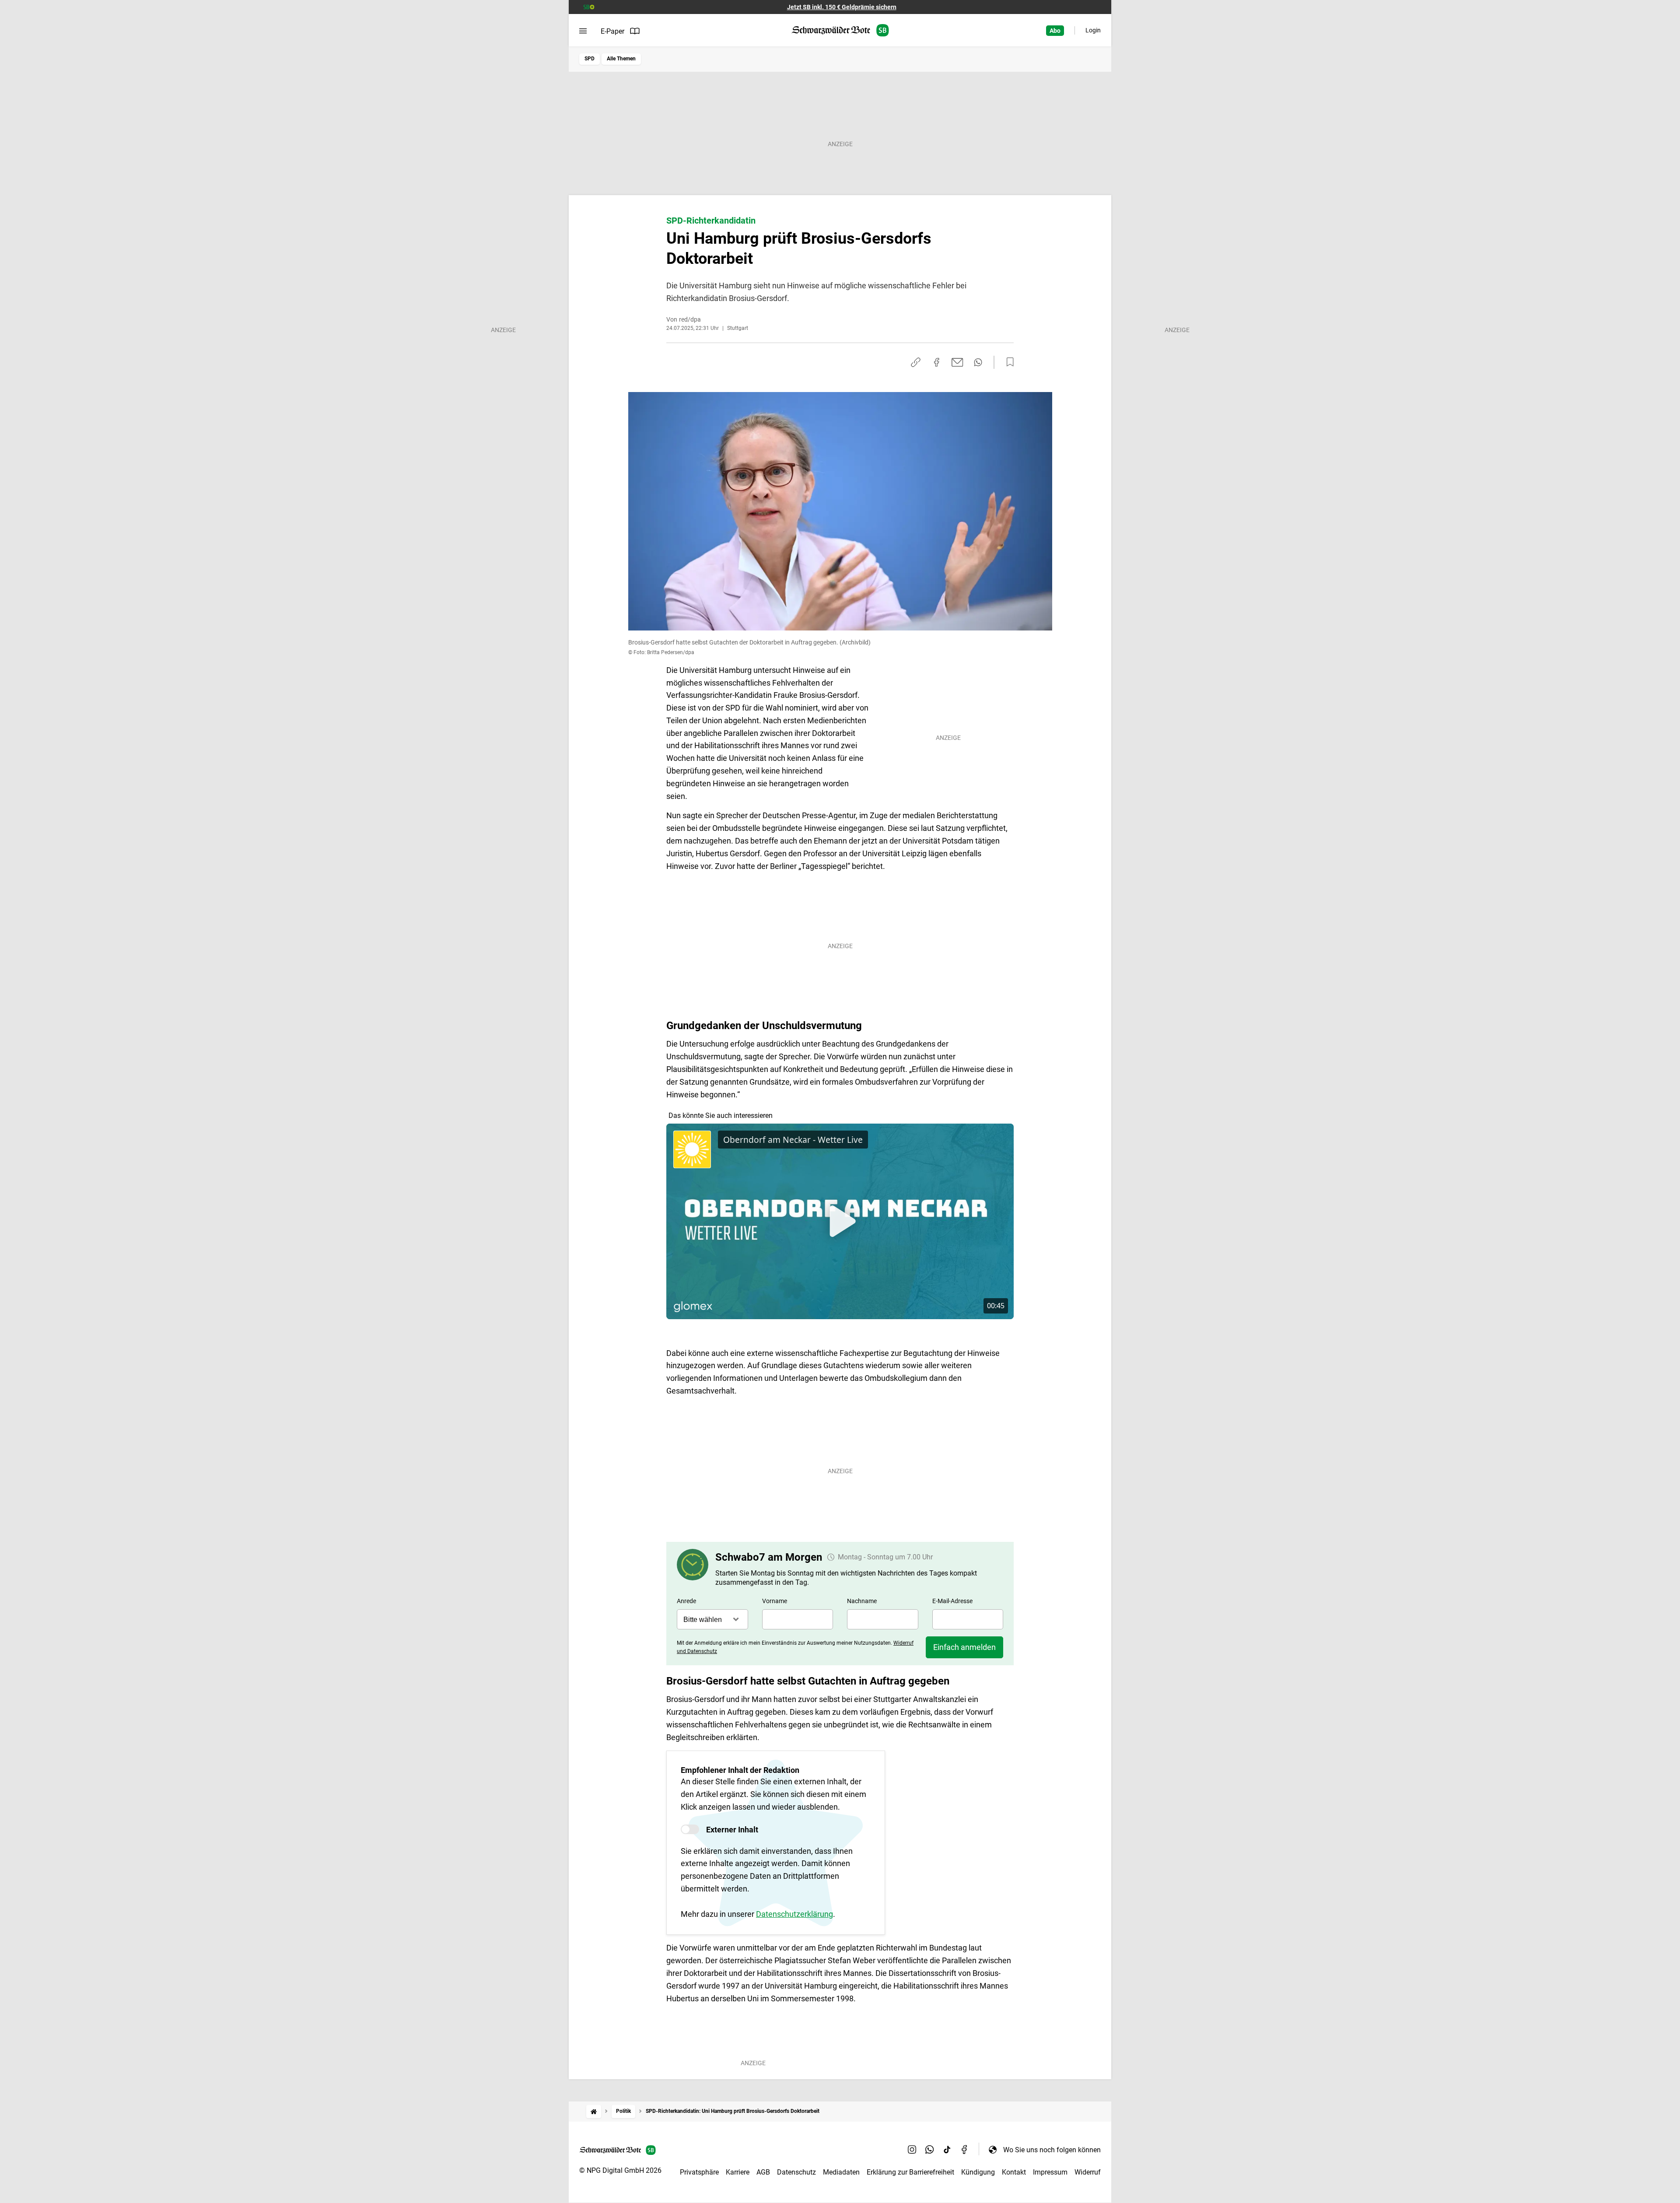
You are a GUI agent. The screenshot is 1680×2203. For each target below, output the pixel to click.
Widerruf (1088, 2172)
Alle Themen (621, 59)
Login (1093, 30)
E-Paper (612, 31)
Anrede (686, 1601)
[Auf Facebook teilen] (937, 362)
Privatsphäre (699, 2172)
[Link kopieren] (916, 362)
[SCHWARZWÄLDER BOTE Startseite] (840, 30)
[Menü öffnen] (583, 31)
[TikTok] (947, 2150)
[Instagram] (912, 2150)
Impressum (1050, 2172)
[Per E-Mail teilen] (957, 362)
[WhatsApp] (930, 2150)
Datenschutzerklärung (794, 1914)
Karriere (738, 2172)
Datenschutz (796, 2172)
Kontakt (1014, 2172)
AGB (763, 2172)
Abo (1055, 31)
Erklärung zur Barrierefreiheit (910, 2172)
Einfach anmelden (964, 1647)
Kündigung (978, 2172)
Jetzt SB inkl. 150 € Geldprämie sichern (842, 7)
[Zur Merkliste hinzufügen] (1008, 362)
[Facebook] (965, 2150)
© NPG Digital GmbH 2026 (620, 2170)
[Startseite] (594, 2111)
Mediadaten (841, 2172)
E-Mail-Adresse (952, 1601)
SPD (590, 59)
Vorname (775, 1601)
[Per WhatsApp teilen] (978, 362)
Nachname (862, 1601)
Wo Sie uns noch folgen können (1052, 2150)
